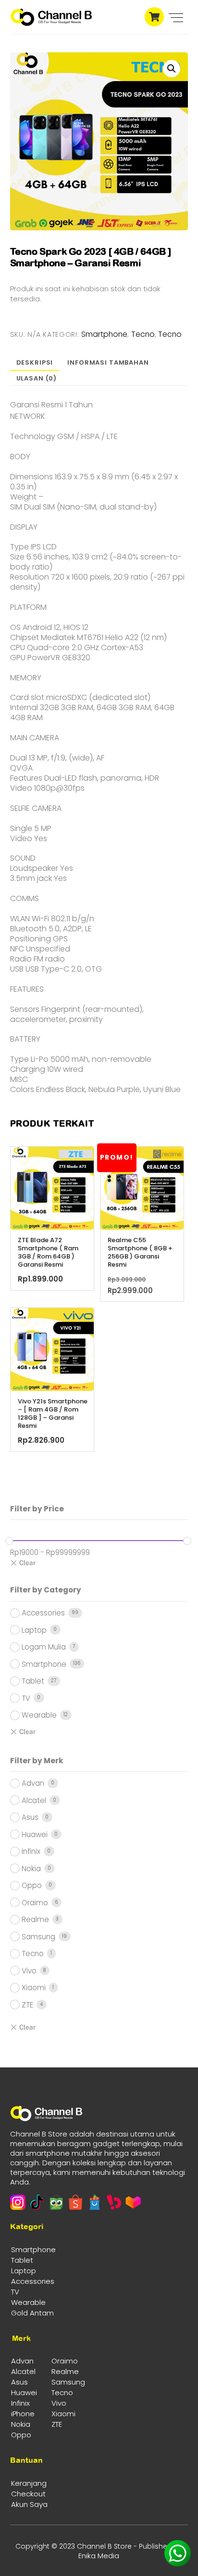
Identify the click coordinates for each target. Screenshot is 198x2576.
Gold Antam (32, 2313)
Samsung (38, 1937)
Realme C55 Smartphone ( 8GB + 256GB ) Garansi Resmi (140, 1253)
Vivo (29, 1971)
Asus (30, 1817)
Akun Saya (29, 2504)
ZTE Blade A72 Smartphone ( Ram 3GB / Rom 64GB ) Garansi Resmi (48, 1253)
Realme (35, 1919)
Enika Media (99, 2556)
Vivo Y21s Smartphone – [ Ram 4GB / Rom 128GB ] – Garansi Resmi (53, 1414)
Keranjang (29, 2483)
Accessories (43, 1613)
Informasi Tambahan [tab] (108, 362)
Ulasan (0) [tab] (37, 378)
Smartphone (104, 334)
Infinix (31, 1851)
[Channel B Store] (51, 22)
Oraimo (35, 1903)
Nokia (31, 1869)
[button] (172, 69)
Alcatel (34, 1800)
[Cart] (152, 13)
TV (26, 1698)
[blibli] (95, 2202)
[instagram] (18, 2202)
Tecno (143, 334)
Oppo (32, 1885)
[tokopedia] (56, 2202)
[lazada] (133, 2202)
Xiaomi (34, 1988)
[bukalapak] (114, 2202)
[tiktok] (37, 2202)
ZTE (27, 2005)
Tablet (33, 1681)
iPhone (23, 2414)
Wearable (39, 1715)
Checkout (28, 2494)
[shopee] (75, 2202)
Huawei (35, 1834)
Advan (33, 1783)
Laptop (34, 1630)
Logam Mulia (44, 1647)
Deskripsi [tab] (35, 362)
